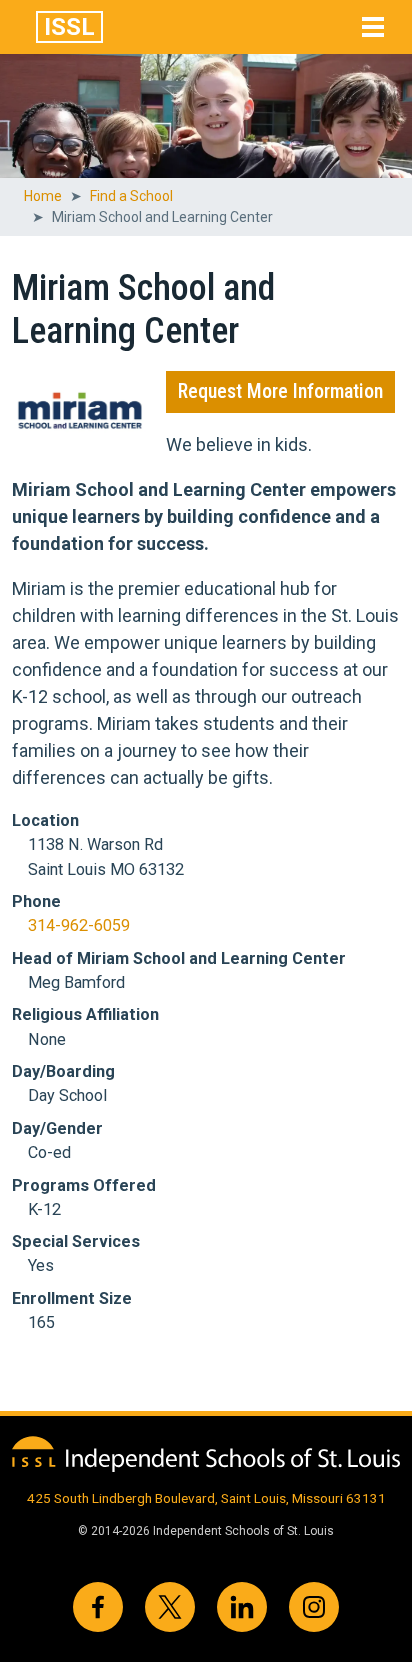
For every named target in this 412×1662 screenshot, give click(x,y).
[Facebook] (98, 1607)
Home (43, 196)
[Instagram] (314, 1607)
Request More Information (280, 391)
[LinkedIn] (242, 1607)
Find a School (131, 196)
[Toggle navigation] (373, 27)
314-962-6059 (79, 925)
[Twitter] (170, 1607)
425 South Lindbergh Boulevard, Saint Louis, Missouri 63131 (206, 1498)
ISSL (69, 27)
